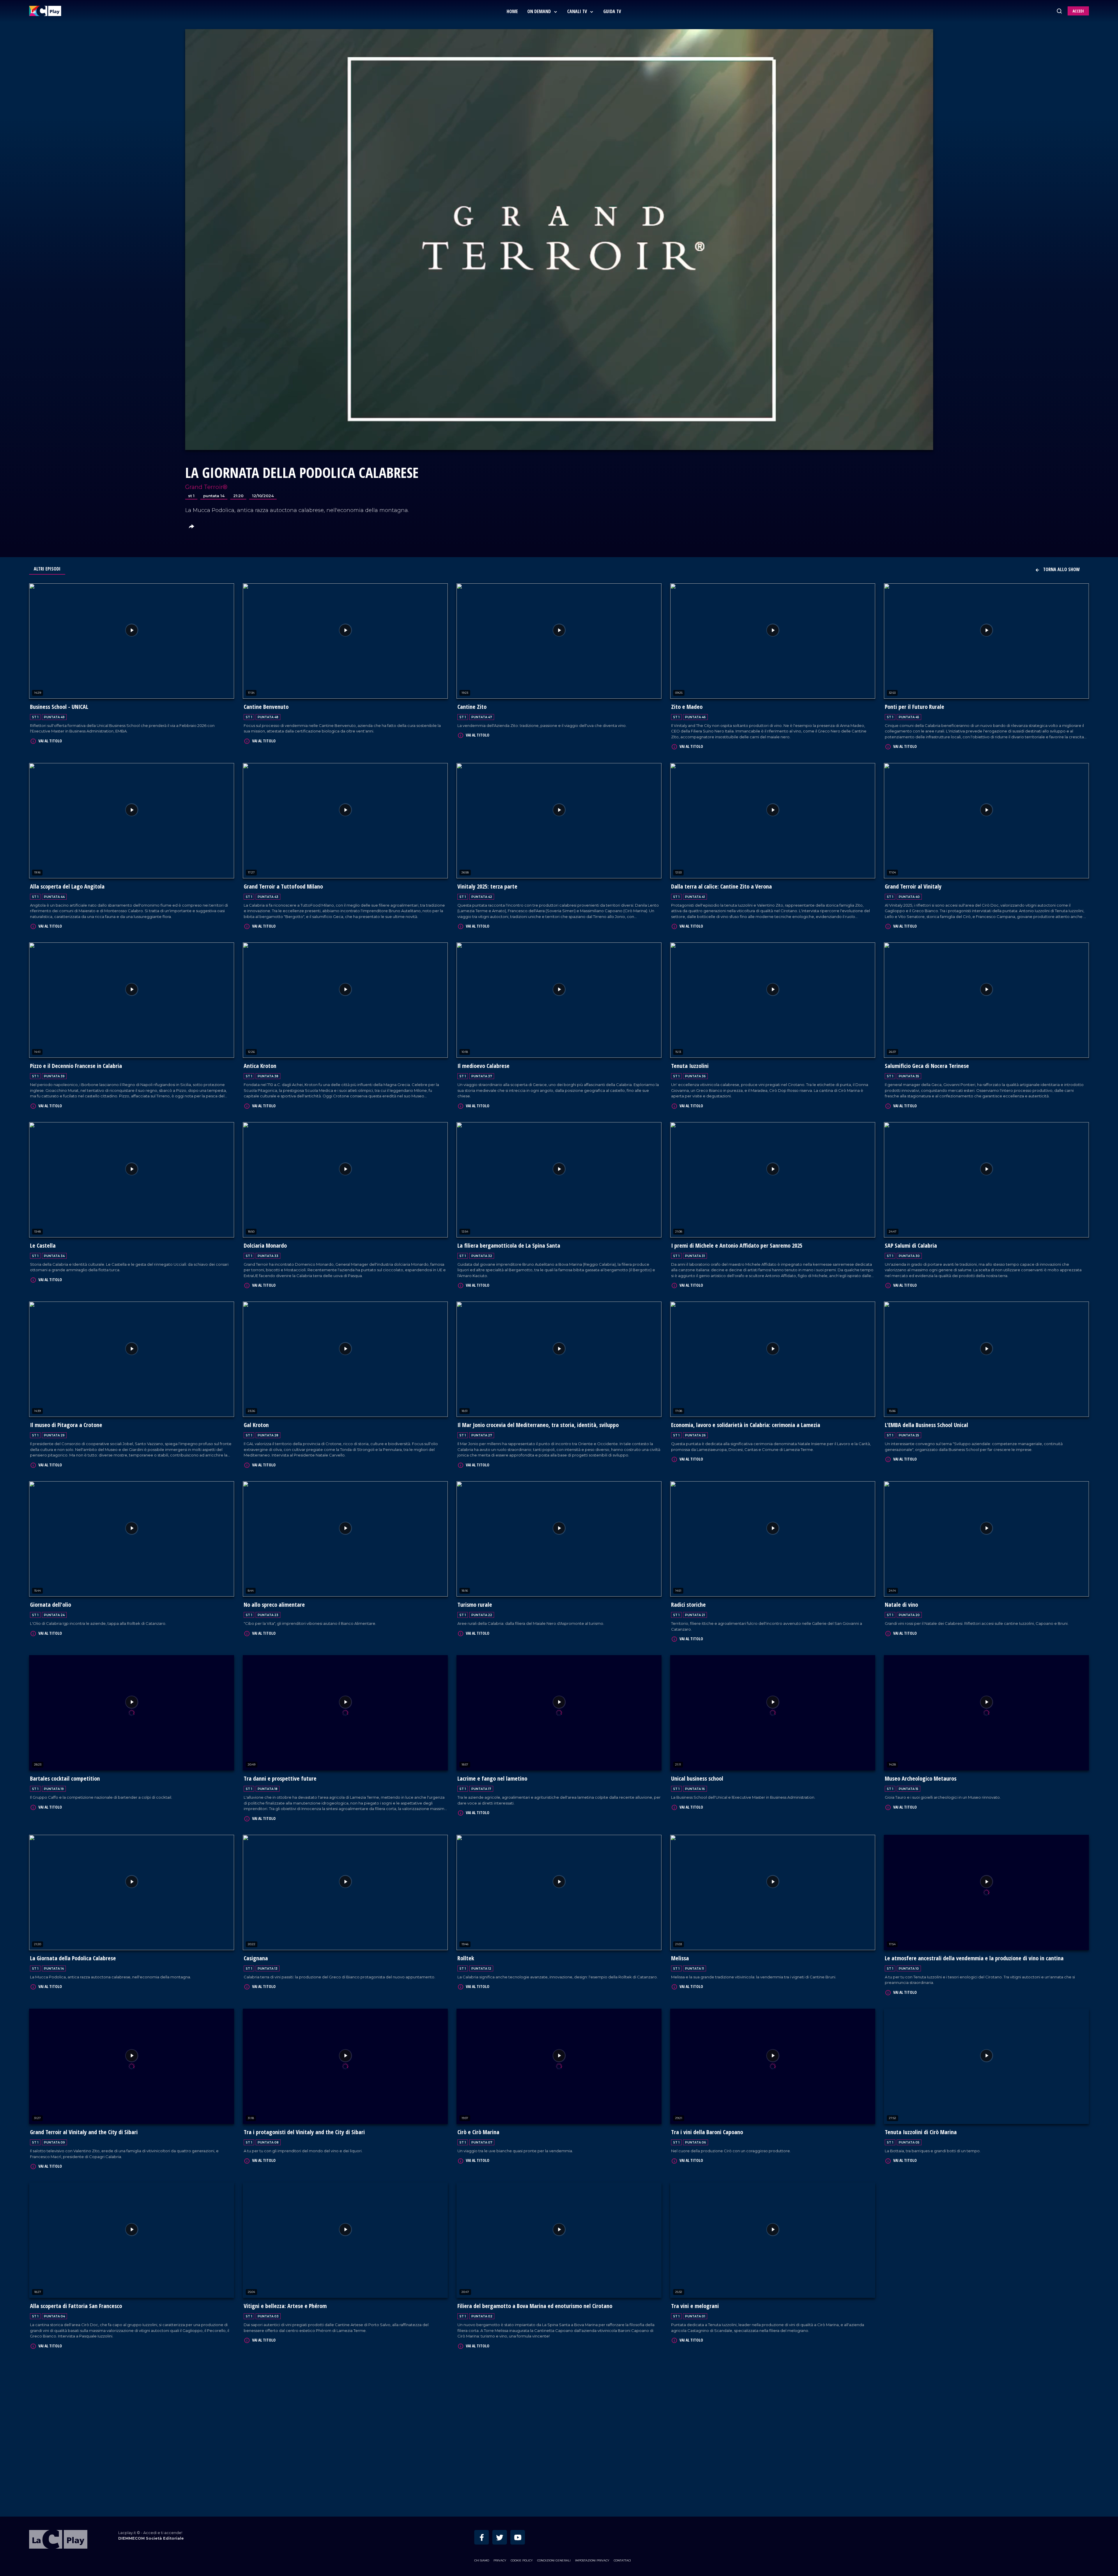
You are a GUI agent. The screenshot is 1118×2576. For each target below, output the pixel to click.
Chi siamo (482, 2463)
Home (512, 11)
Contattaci (622, 2463)
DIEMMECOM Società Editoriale (151, 2441)
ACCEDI (1078, 11)
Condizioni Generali (554, 2463)
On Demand (540, 11)
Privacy (500, 2463)
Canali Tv (578, 11)
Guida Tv (612, 11)
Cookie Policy (522, 2463)
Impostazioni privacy (592, 2463)
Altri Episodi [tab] (47, 569)
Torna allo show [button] (1061, 569)
